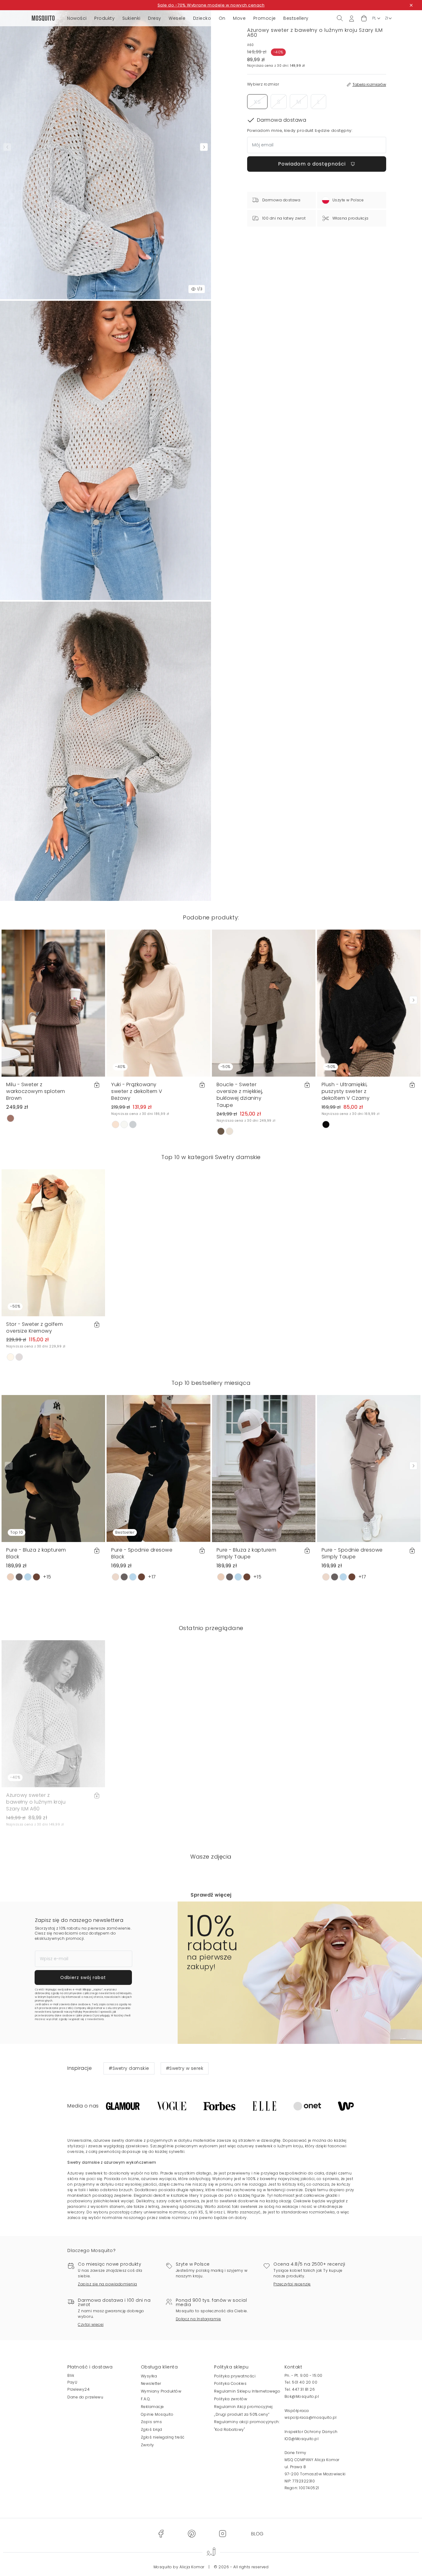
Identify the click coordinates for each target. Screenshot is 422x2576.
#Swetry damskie (129, 2068)
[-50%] (264, 1003)
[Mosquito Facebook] (161, 2534)
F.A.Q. (146, 2399)
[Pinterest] (192, 2534)
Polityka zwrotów (231, 2399)
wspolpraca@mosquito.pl (311, 2417)
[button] (364, 18)
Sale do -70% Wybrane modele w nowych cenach (211, 5)
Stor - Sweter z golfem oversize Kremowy (34, 1328)
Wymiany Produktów (161, 2391)
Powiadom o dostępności (313, 164)
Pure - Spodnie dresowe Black (142, 1553)
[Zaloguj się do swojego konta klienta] (352, 18)
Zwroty (148, 2445)
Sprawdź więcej (211, 1895)
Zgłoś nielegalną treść (163, 2437)
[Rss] (257, 2534)
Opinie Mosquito (157, 2414)
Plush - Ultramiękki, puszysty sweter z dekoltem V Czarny (346, 1091)
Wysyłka (149, 2376)
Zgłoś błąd (152, 2429)
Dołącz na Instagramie (198, 2319)
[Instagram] (222, 2534)
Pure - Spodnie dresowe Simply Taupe (352, 1553)
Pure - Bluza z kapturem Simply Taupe (247, 1553)
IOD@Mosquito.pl (302, 2439)
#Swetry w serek (185, 2068)
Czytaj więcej (91, 2324)
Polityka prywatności (235, 2376)
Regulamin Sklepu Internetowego (247, 2391)
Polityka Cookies (230, 2383)
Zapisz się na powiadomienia (108, 2284)
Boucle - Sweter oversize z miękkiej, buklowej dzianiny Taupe (240, 1095)
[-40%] (158, 1003)
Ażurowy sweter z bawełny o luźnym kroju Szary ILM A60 (36, 1802)
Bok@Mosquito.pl (302, 2396)
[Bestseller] (158, 1468)
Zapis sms (152, 2422)
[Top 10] (53, 1468)
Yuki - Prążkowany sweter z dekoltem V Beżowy (137, 1091)
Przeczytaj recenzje (292, 2284)
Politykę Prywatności (86, 2012)
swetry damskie (127, 2140)
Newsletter (151, 2383)
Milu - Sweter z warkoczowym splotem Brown (36, 1091)
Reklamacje (152, 2407)
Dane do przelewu (85, 2397)
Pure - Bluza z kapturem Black (36, 1553)
